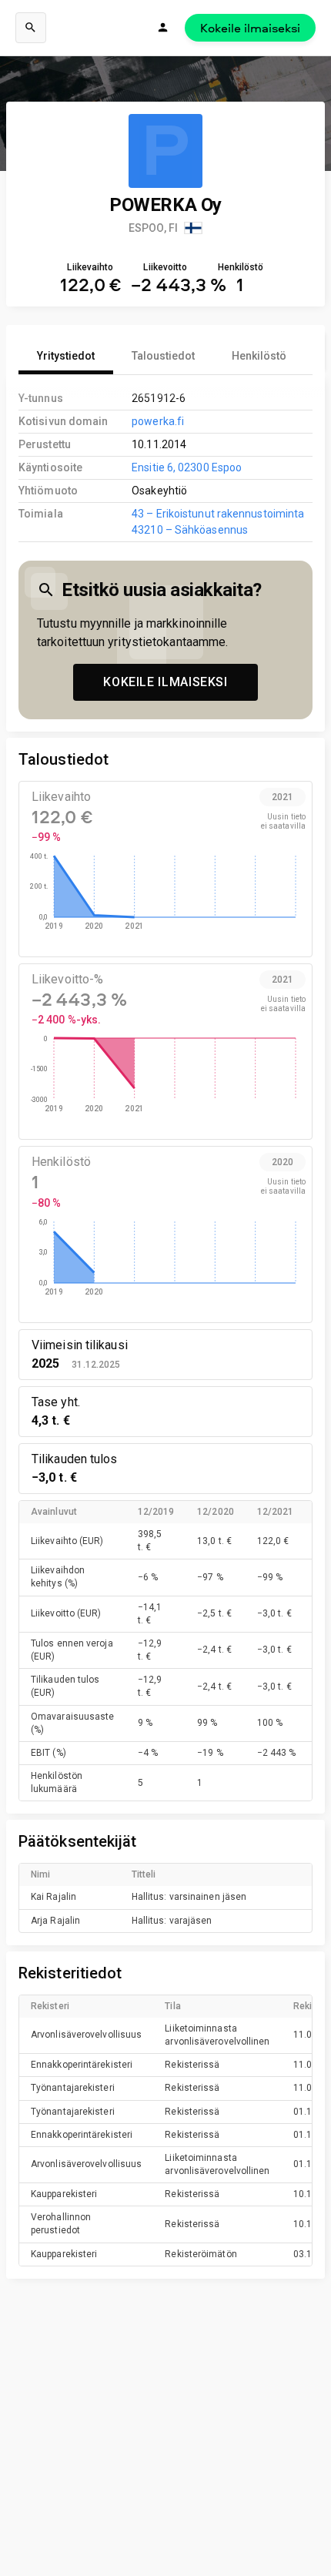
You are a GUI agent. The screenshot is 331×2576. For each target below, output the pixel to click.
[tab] (66, 356)
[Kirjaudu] (163, 28)
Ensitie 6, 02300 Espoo (187, 467)
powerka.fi (158, 421)
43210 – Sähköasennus (190, 530)
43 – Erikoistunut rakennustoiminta (218, 514)
